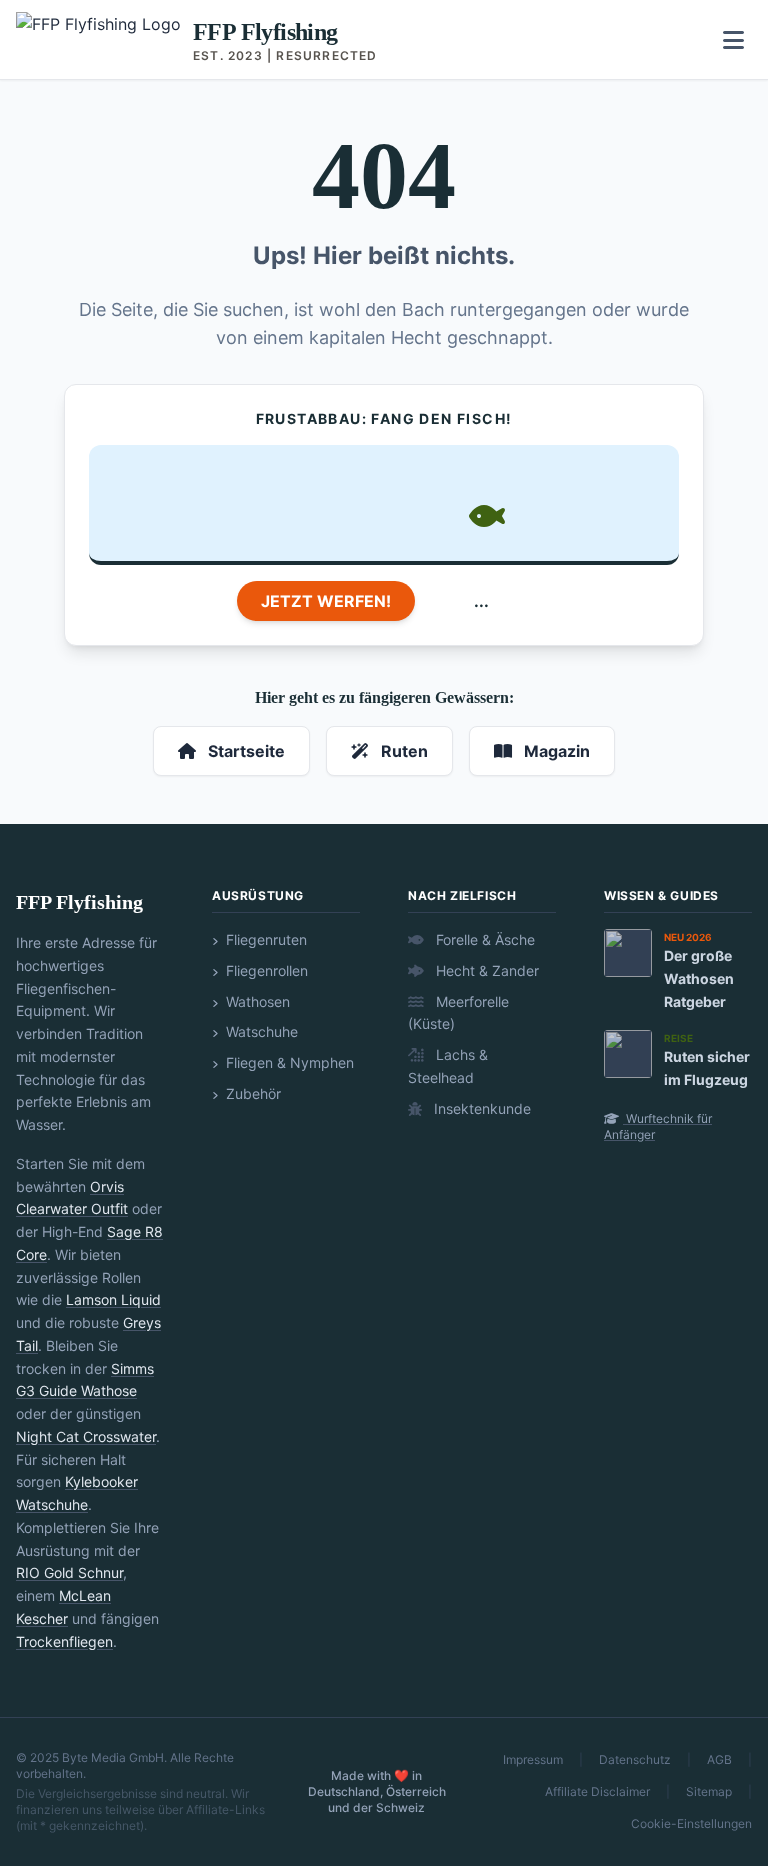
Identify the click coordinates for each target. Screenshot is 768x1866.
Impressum (533, 1759)
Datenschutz (635, 1759)
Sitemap (709, 1791)
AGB (719, 1759)
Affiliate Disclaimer (597, 1791)
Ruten (402, 751)
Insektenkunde (480, 1108)
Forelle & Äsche (483, 939)
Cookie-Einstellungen (691, 1823)
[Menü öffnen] (733, 40)
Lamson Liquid (113, 1299)
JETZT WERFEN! (326, 601)
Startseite (244, 751)
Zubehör (251, 1093)
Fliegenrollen (265, 970)
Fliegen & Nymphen (288, 1062)
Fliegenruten (264, 939)
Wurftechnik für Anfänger (658, 1126)
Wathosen (256, 1001)
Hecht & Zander (485, 970)
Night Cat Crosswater (86, 1436)
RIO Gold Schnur (69, 1572)
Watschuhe (260, 1031)
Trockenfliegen (64, 1641)
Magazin (555, 751)
